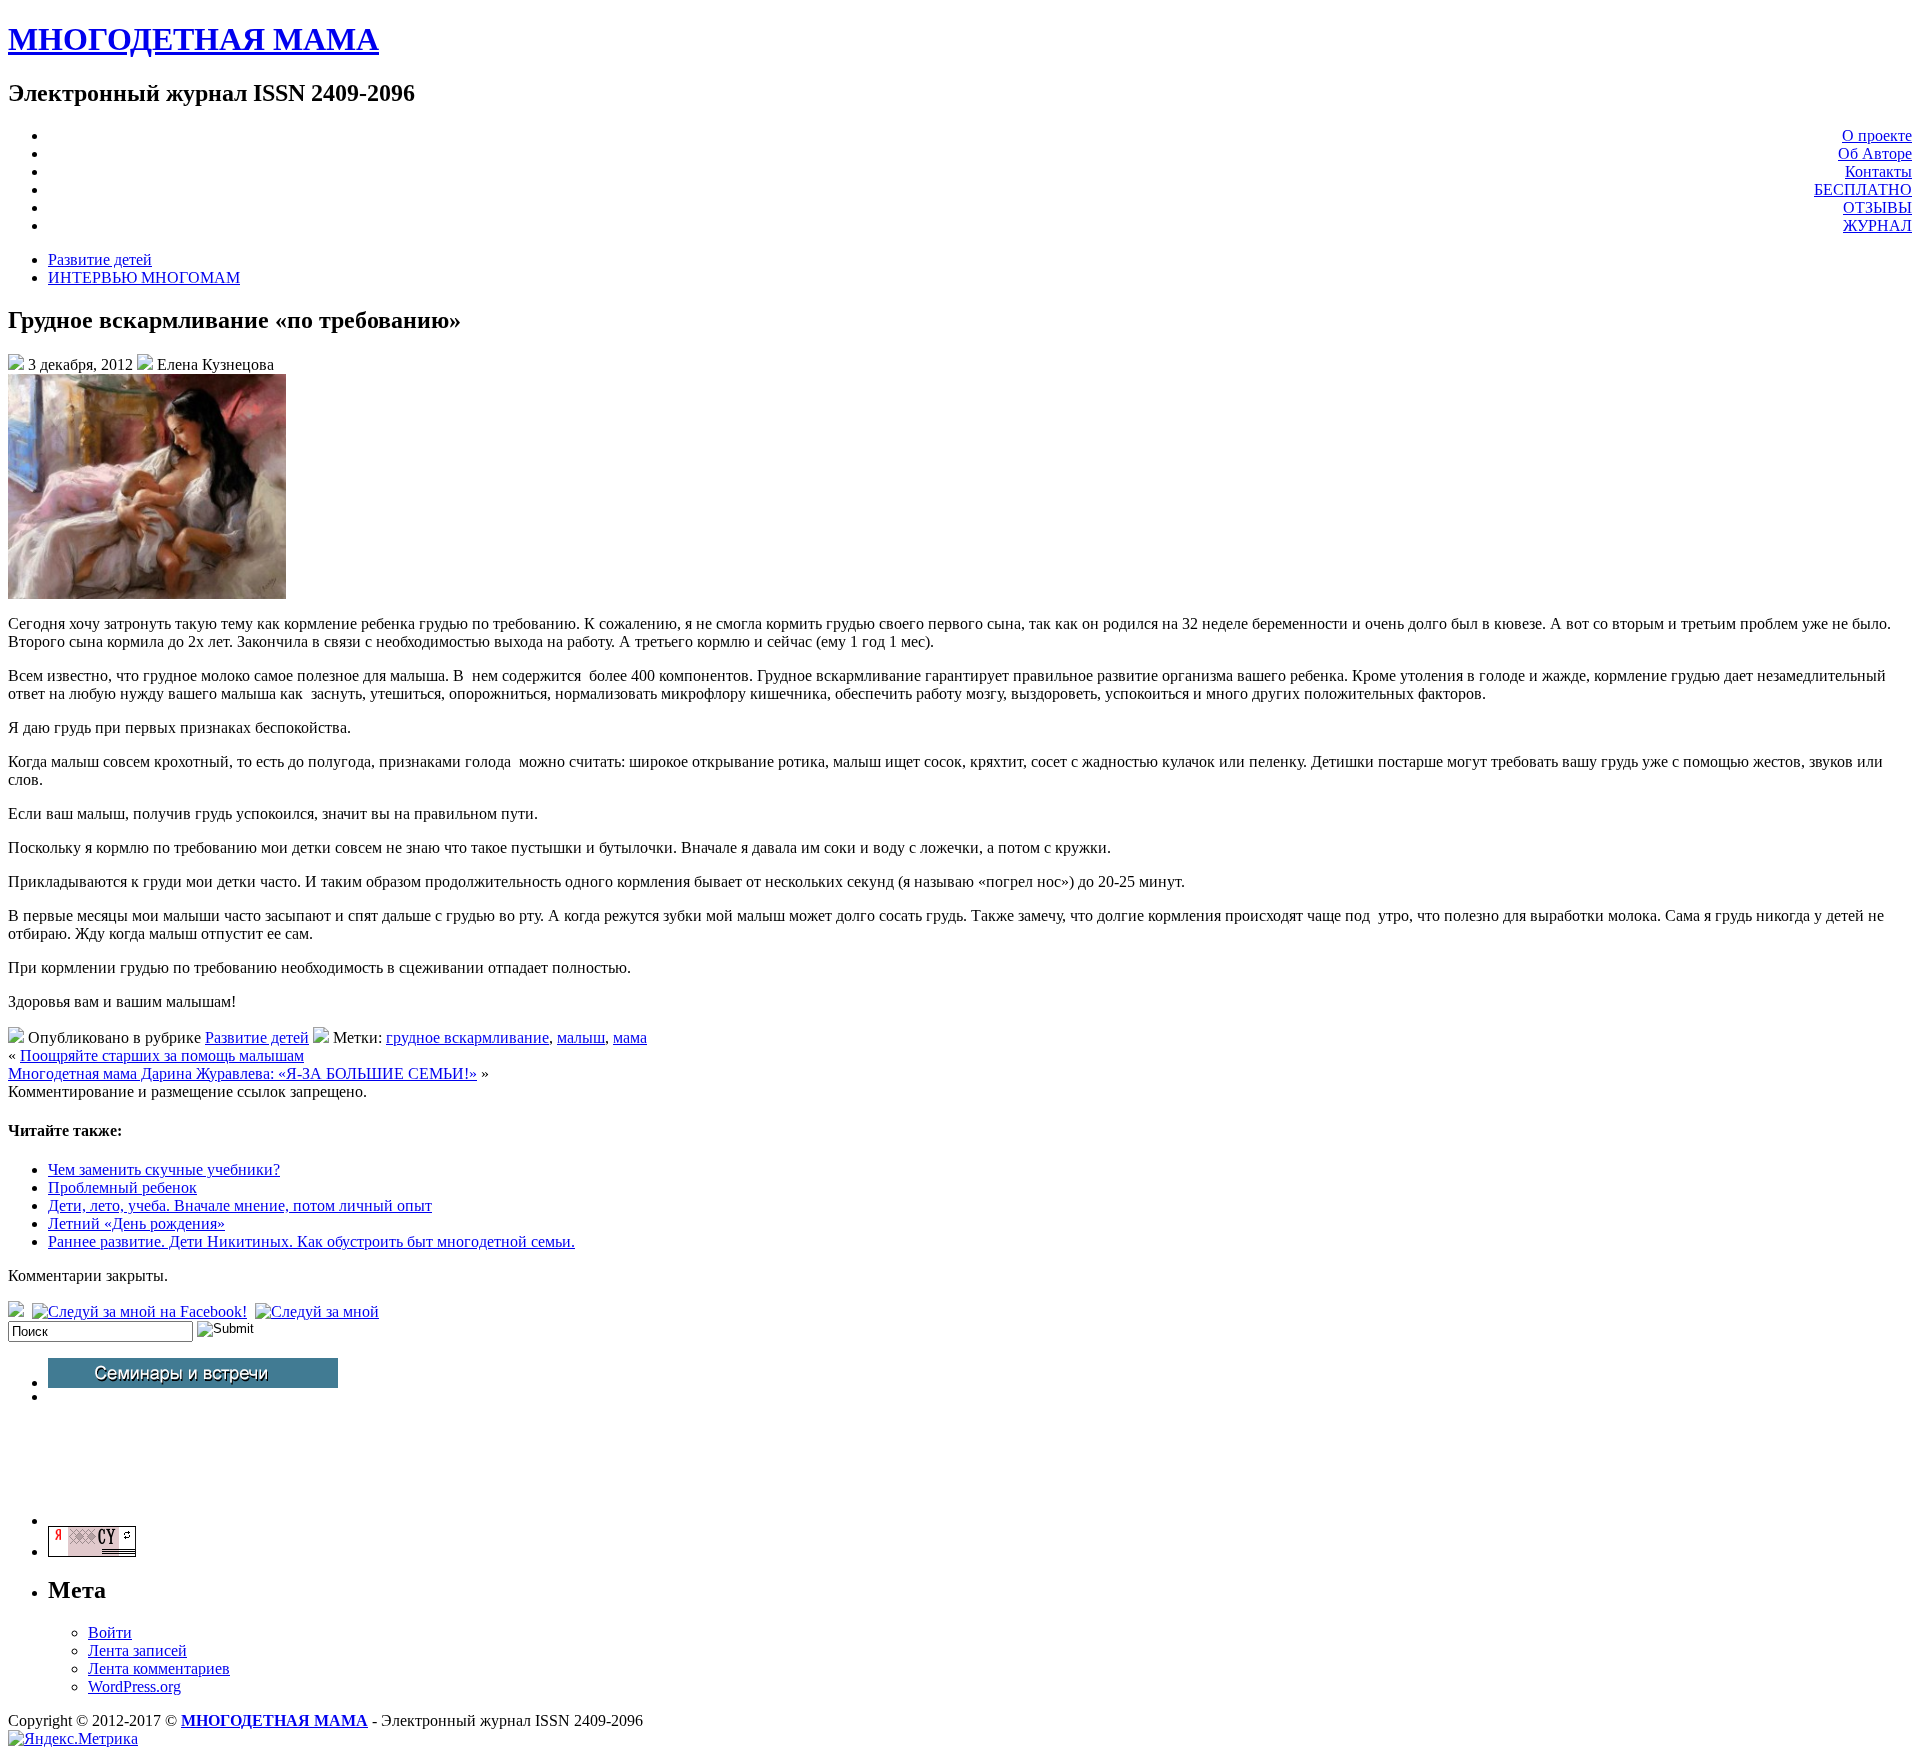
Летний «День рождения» (136, 1223)
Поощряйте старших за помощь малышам (162, 1055)
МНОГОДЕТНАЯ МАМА (193, 39)
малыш (581, 1037)
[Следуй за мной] (319, 1311)
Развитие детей (100, 259)
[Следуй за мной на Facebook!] (141, 1311)
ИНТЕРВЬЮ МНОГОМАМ (144, 277)
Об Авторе (1875, 153)
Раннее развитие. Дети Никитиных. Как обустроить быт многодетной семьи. (311, 1241)
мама (630, 1037)
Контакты (1878, 171)
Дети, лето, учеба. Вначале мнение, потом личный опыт (240, 1205)
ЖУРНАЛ (1877, 225)
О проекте (1877, 135)
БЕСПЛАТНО (1863, 189)
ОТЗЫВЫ (1877, 207)
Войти (110, 1632)
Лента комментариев (159, 1668)
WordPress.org (134, 1686)
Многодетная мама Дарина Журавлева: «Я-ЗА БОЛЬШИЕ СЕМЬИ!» (242, 1073)
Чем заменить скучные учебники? (164, 1169)
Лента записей (137, 1650)
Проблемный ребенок (122, 1187)
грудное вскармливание (467, 1037)
